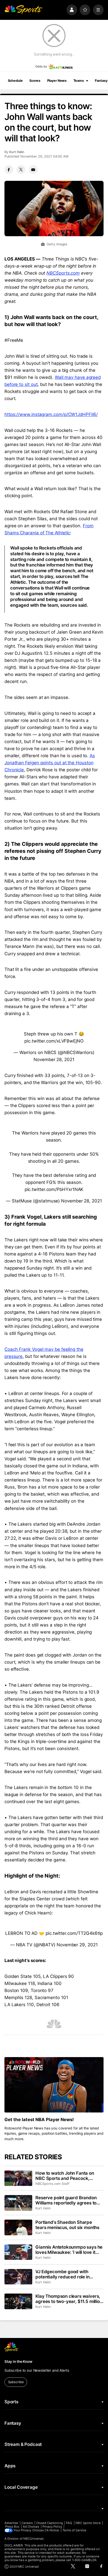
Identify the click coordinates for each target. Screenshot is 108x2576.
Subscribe (16, 2382)
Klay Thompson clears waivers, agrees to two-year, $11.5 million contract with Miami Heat (69, 2299)
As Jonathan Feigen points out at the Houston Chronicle (50, 763)
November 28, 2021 (54, 1060)
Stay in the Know (18, 2361)
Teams (79, 81)
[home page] (23, 10)
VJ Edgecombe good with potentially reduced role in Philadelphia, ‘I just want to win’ (67, 2274)
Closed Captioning (50, 2523)
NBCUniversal (34, 2539)
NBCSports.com (63, 273)
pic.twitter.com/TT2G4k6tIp (74, 1933)
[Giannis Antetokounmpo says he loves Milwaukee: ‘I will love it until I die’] (18, 2252)
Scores (35, 81)
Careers (27, 2523)
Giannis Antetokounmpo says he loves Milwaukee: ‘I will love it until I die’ (69, 2250)
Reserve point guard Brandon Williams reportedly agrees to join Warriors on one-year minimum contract (66, 2200)
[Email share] (33, 170)
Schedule (15, 81)
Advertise (11, 2523)
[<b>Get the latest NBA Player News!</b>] (54, 2085)
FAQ (69, 2523)
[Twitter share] (21, 170)
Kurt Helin (17, 152)
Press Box (12, 2527)
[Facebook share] (9, 170)
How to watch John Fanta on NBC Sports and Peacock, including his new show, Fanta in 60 (69, 2176)
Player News (57, 81)
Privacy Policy (52, 2527)
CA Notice (52, 2530)
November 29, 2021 (77, 1945)
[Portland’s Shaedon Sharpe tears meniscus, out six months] (18, 2227)
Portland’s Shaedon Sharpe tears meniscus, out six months (67, 2225)
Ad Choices (31, 2527)
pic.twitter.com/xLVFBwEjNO (54, 1041)
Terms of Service (74, 2530)
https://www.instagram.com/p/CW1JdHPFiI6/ (51, 414)
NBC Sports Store (88, 2523)
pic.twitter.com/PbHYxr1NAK (54, 1189)
